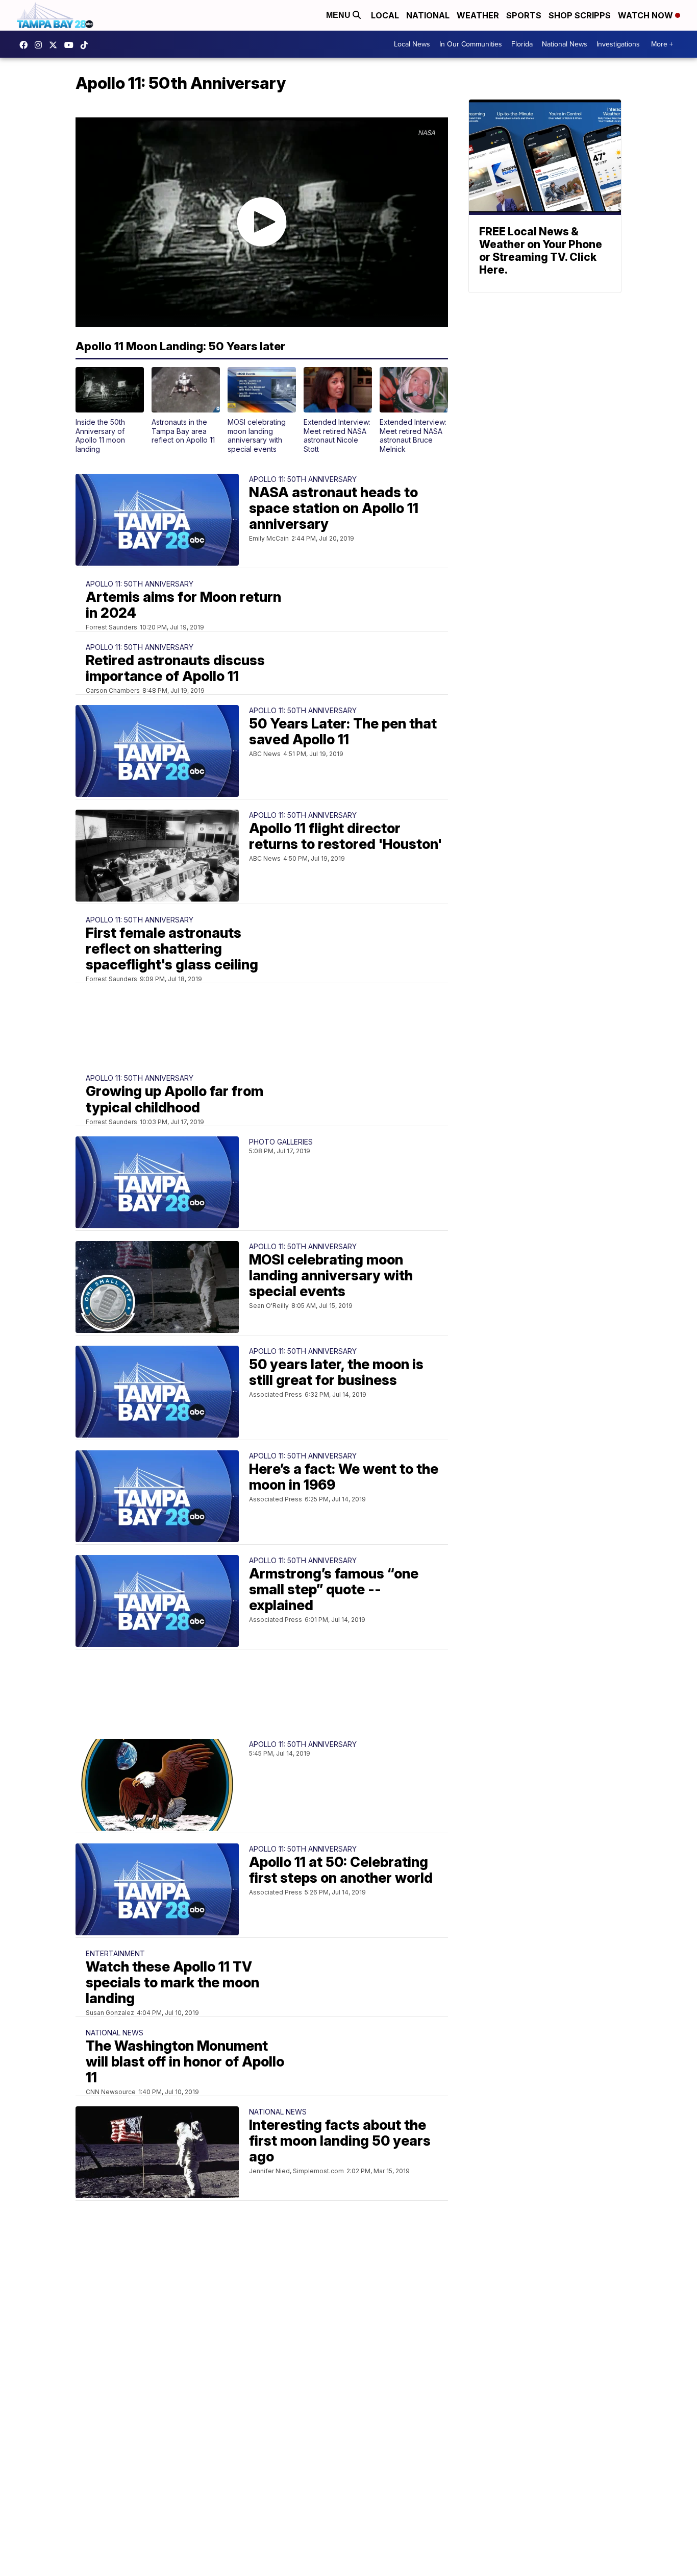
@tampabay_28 (87, 45)
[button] (110, 410)
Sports (524, 15)
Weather (478, 15)
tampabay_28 (41, 45)
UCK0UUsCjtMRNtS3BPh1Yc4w (71, 45)
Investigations (618, 44)
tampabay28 (56, 45)
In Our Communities (471, 44)
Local (385, 15)
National (428, 15)
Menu (339, 15)
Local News (412, 44)
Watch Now (646, 15)
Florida (522, 44)
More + (662, 44)
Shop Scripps (580, 15)
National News (565, 44)
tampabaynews (26, 45)
